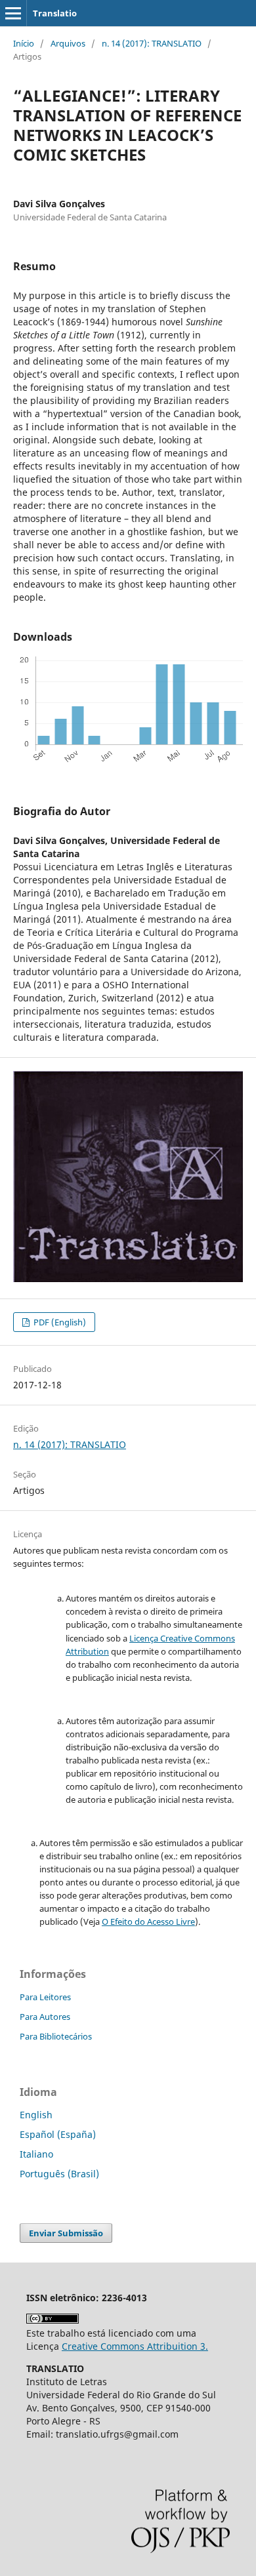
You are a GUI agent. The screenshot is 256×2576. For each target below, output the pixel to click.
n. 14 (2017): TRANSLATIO (152, 43)
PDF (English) (59, 1322)
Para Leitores (45, 1997)
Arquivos (68, 43)
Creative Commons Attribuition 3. (135, 2346)
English (36, 2115)
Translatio (55, 13)
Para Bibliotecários (56, 2036)
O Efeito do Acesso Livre (148, 1922)
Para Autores (45, 2017)
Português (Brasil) (59, 2174)
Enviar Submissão (66, 2233)
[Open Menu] (13, 13)
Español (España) (58, 2134)
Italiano (36, 2154)
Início (24, 43)
